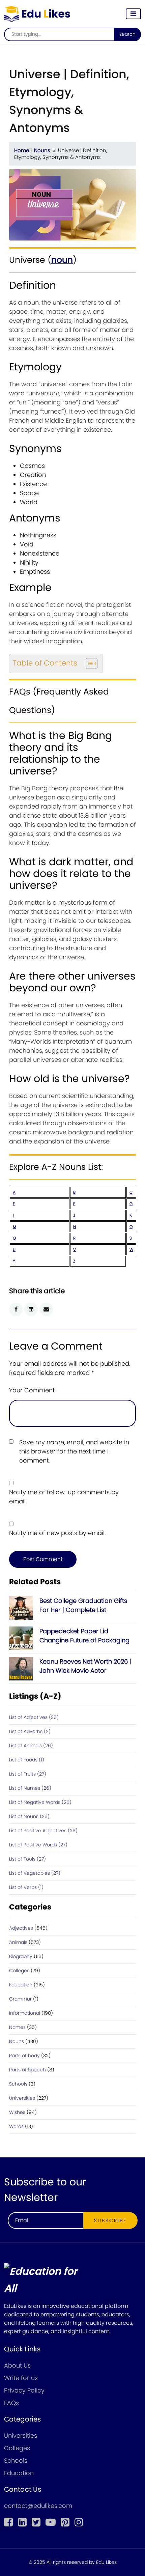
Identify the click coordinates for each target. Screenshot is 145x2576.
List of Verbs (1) (26, 1887)
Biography (21, 1956)
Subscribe (110, 2220)
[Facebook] (8, 2522)
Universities (22, 2098)
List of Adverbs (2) (30, 1731)
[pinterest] (65, 2522)
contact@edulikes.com (38, 2506)
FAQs (11, 2403)
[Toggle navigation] (133, 14)
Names (17, 2027)
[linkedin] (22, 2522)
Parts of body (24, 2056)
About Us (17, 2365)
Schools (18, 2084)
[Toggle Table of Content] (88, 663)
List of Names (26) (30, 1788)
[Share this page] (46, 1309)
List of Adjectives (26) (34, 1717)
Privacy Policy (24, 2390)
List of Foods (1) (27, 1760)
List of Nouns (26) (29, 1816)
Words (16, 2126)
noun (62, 260)
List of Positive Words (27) (38, 1845)
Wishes (17, 2112)
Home (22, 150)
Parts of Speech (27, 2070)
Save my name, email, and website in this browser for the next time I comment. (74, 1451)
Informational (25, 2013)
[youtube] (51, 2522)
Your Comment (32, 1390)
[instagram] (79, 2522)
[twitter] (36, 2522)
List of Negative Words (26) (40, 1802)
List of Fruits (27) (28, 1774)
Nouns (42, 150)
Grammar (20, 1999)
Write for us (21, 2378)
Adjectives (21, 1928)
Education (21, 1985)
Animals (18, 1942)
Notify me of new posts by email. (57, 1533)
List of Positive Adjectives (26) (43, 1831)
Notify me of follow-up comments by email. (64, 1497)
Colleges (19, 1971)
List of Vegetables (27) (35, 1873)
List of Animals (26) (31, 1746)
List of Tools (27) (27, 1859)
